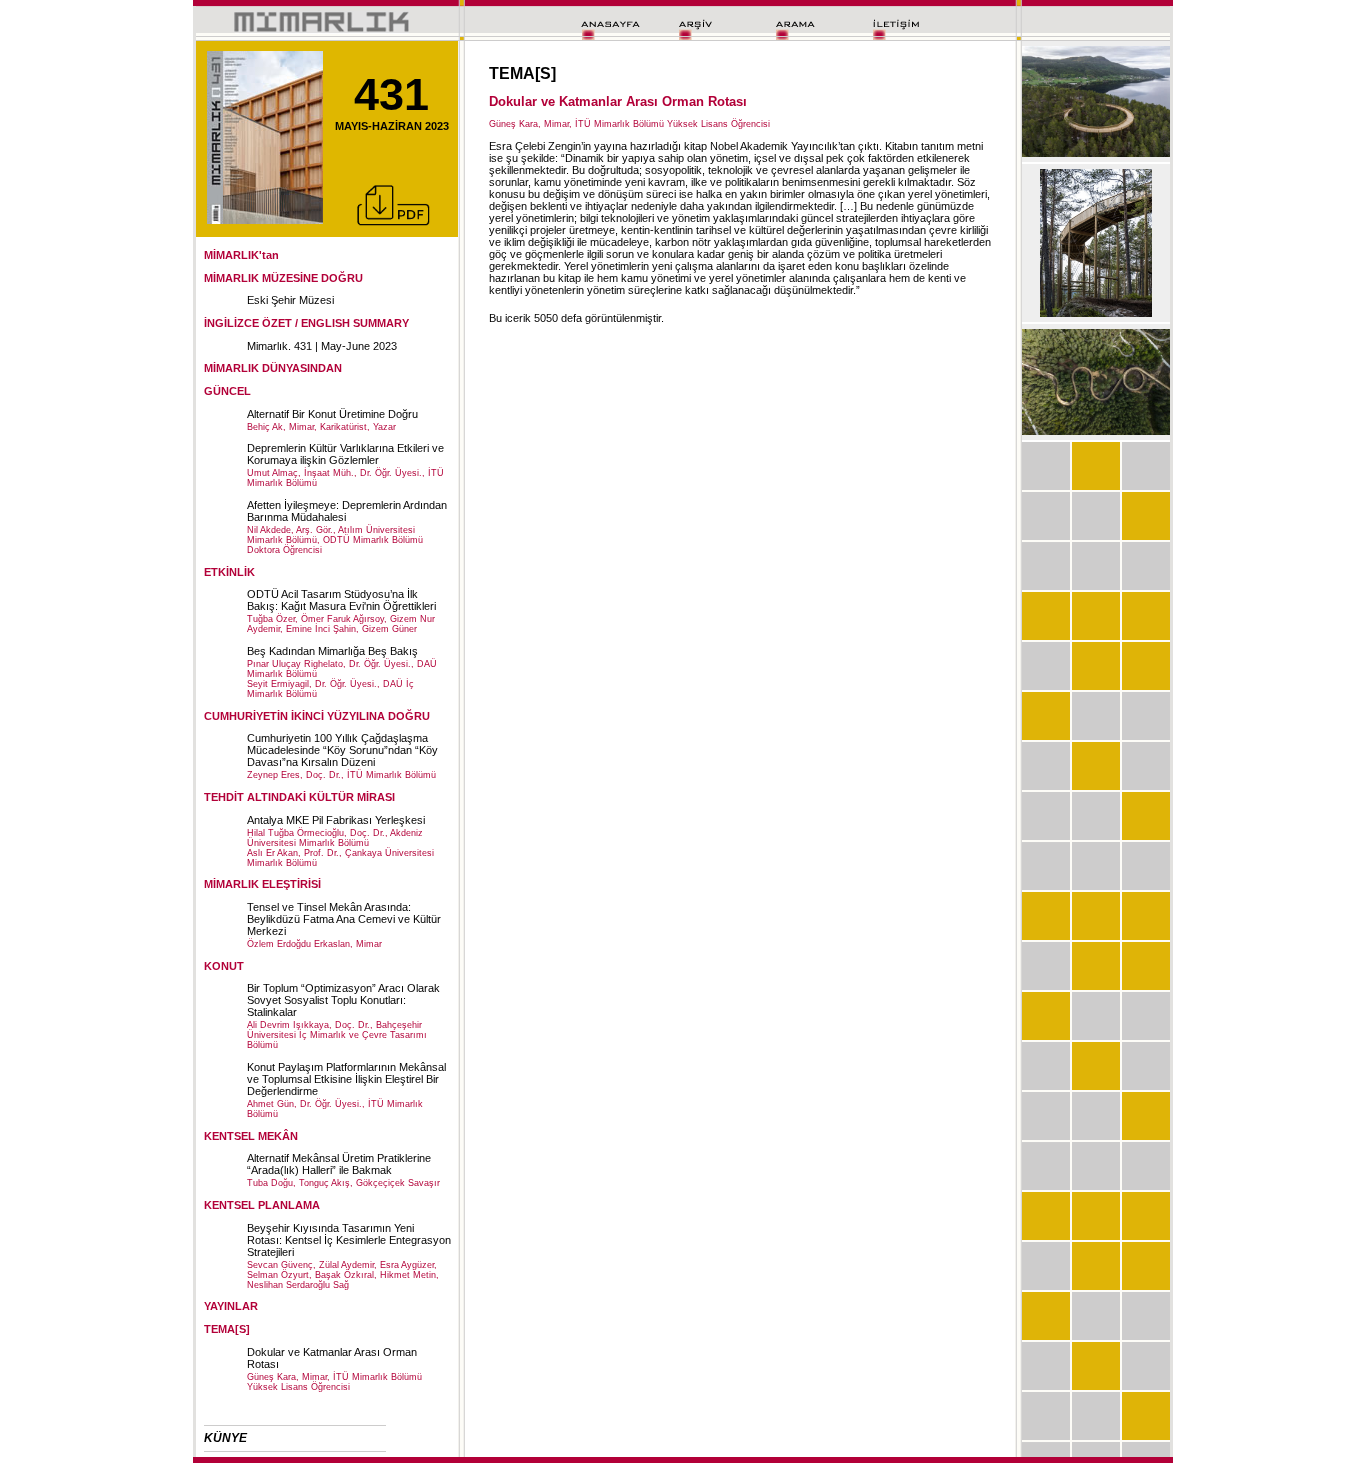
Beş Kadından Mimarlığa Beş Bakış (332, 651)
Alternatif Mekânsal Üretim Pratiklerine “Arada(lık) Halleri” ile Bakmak (339, 1164)
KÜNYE (225, 1438)
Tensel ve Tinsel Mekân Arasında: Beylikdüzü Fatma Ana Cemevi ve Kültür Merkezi (344, 919)
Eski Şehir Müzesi (290, 300)
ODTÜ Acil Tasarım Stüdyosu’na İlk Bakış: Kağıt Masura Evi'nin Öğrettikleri (341, 600)
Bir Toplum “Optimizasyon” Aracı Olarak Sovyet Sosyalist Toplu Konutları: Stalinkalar (343, 1000)
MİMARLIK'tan (241, 255)
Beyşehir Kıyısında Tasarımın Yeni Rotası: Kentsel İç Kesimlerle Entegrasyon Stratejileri (349, 1240)
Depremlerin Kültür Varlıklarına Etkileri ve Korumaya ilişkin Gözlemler (345, 454)
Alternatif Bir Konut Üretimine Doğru (332, 414)
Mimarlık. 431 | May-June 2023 (322, 346)
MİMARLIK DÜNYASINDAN (273, 368)
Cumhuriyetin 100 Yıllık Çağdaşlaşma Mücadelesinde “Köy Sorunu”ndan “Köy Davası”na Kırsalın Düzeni (342, 750)
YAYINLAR (231, 1306)
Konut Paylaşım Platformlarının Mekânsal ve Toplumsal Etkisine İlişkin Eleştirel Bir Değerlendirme (346, 1079)
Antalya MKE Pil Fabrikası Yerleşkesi (336, 820)
